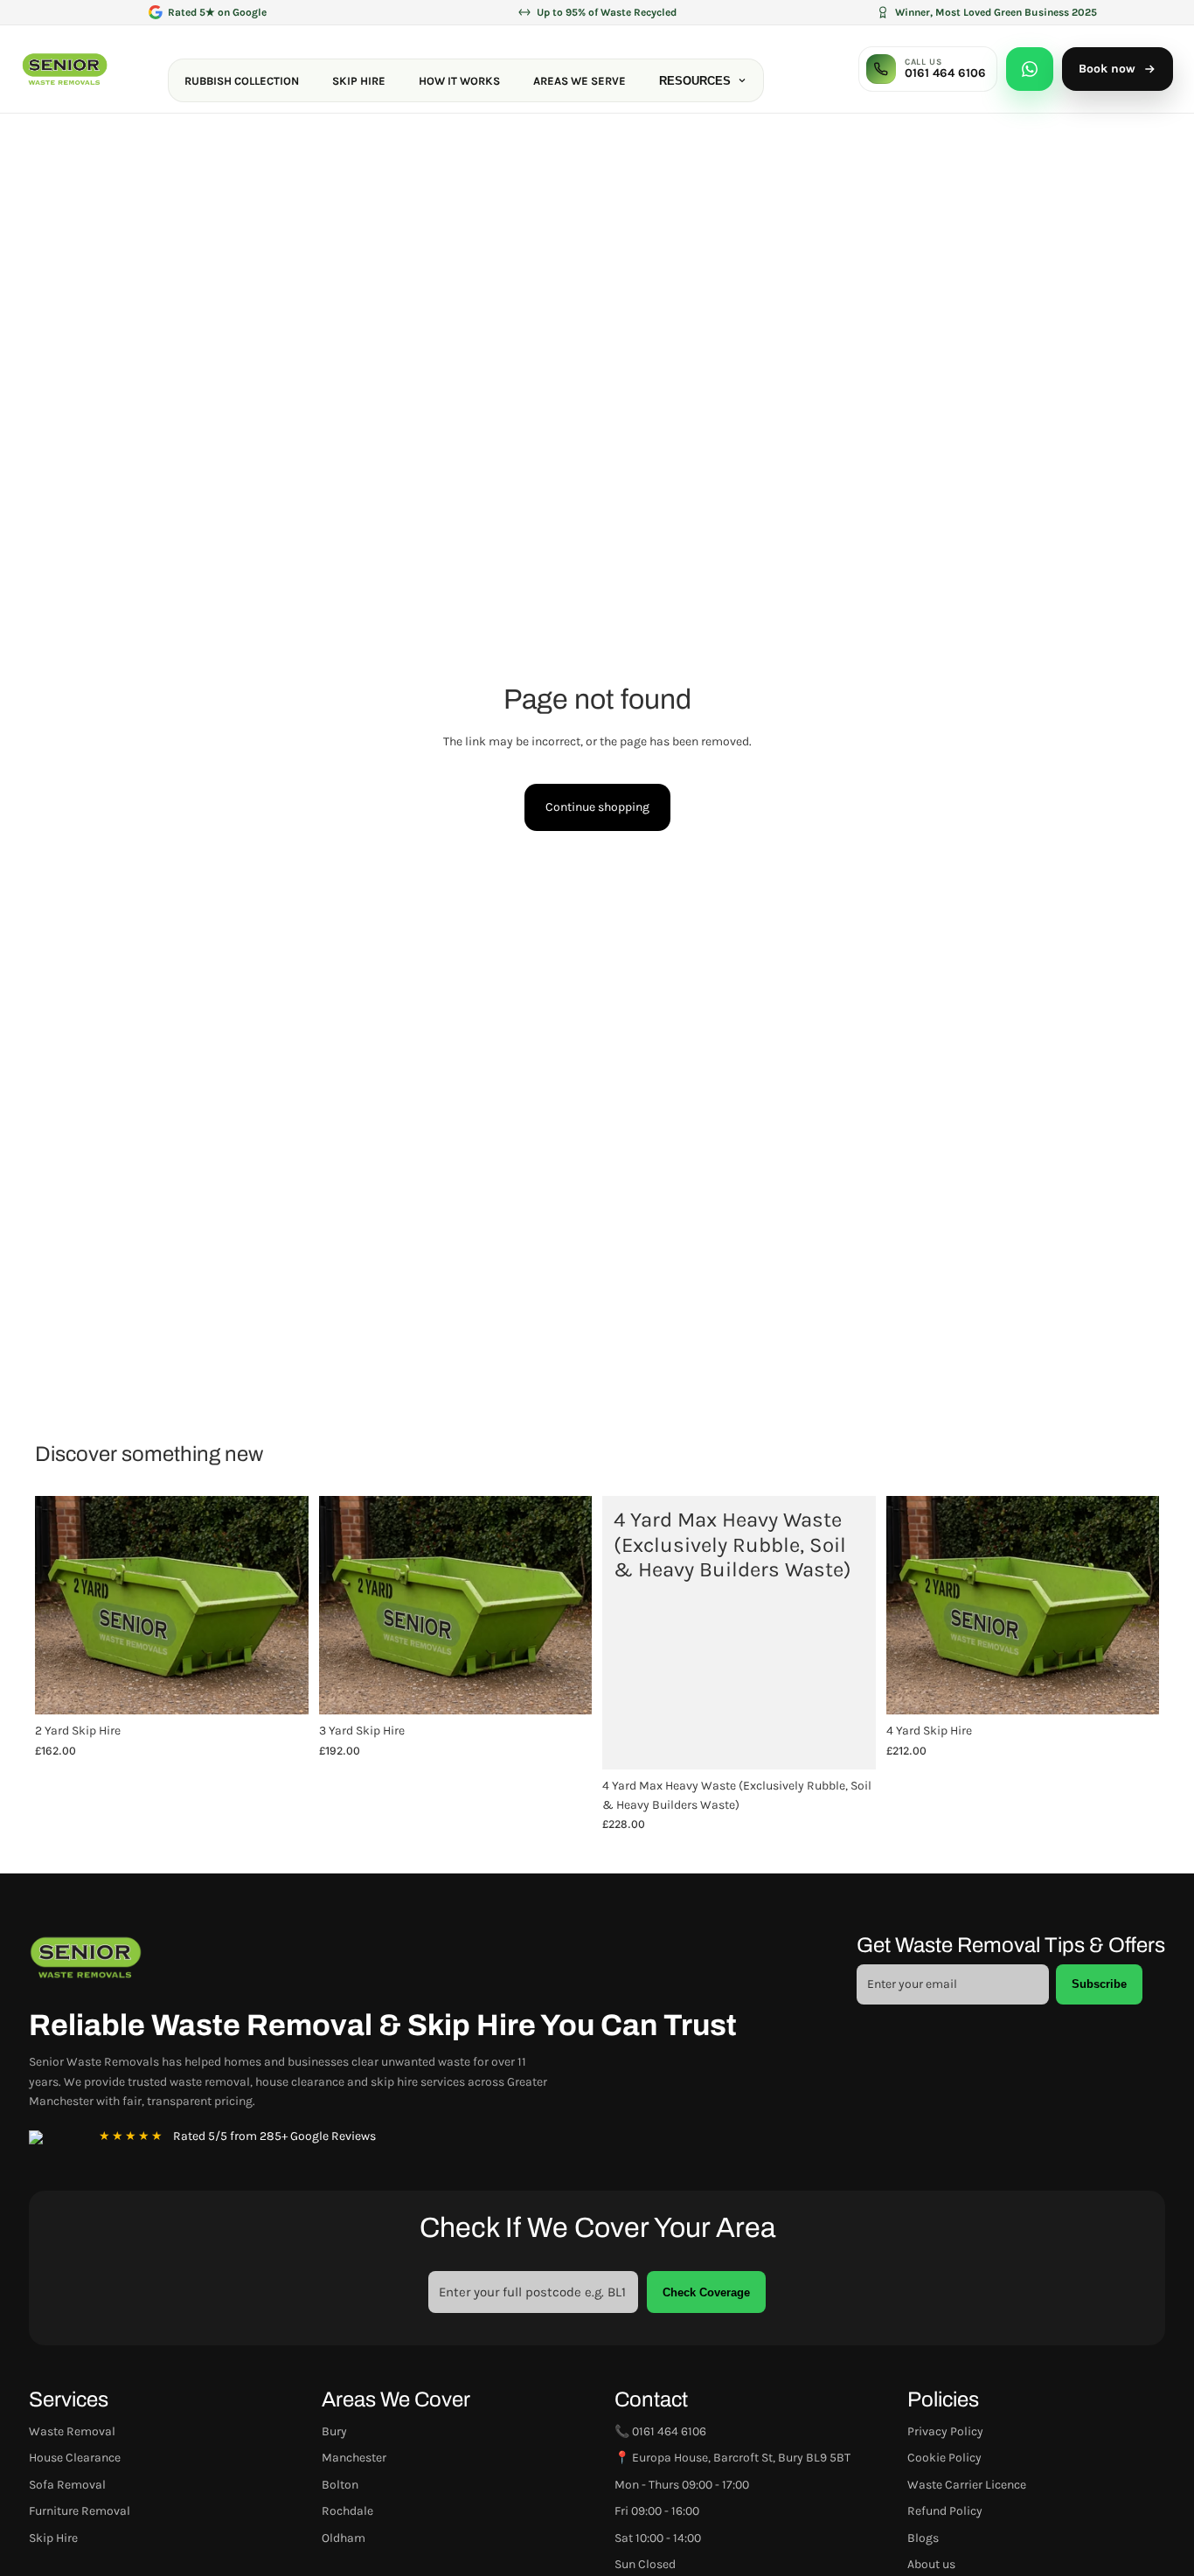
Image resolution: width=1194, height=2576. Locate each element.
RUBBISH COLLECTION (242, 81)
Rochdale (347, 2511)
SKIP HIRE (359, 81)
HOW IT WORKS (459, 81)
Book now (1107, 69)
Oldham (344, 2538)
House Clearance (75, 2458)
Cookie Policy (944, 2458)
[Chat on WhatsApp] (1030, 69)
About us (931, 2564)
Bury (334, 2431)
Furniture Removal (80, 2511)
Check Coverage (706, 2292)
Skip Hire (53, 2538)
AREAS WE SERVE (580, 81)
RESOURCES (695, 81)
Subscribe (1099, 1984)
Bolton (340, 2485)
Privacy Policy (945, 2431)
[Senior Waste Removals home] (65, 69)
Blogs (923, 2538)
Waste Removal (72, 2431)
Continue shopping (597, 807)
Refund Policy (945, 2511)
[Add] (281, 1688)
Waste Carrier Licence (967, 2485)
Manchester (354, 2458)
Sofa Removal (67, 2485)
